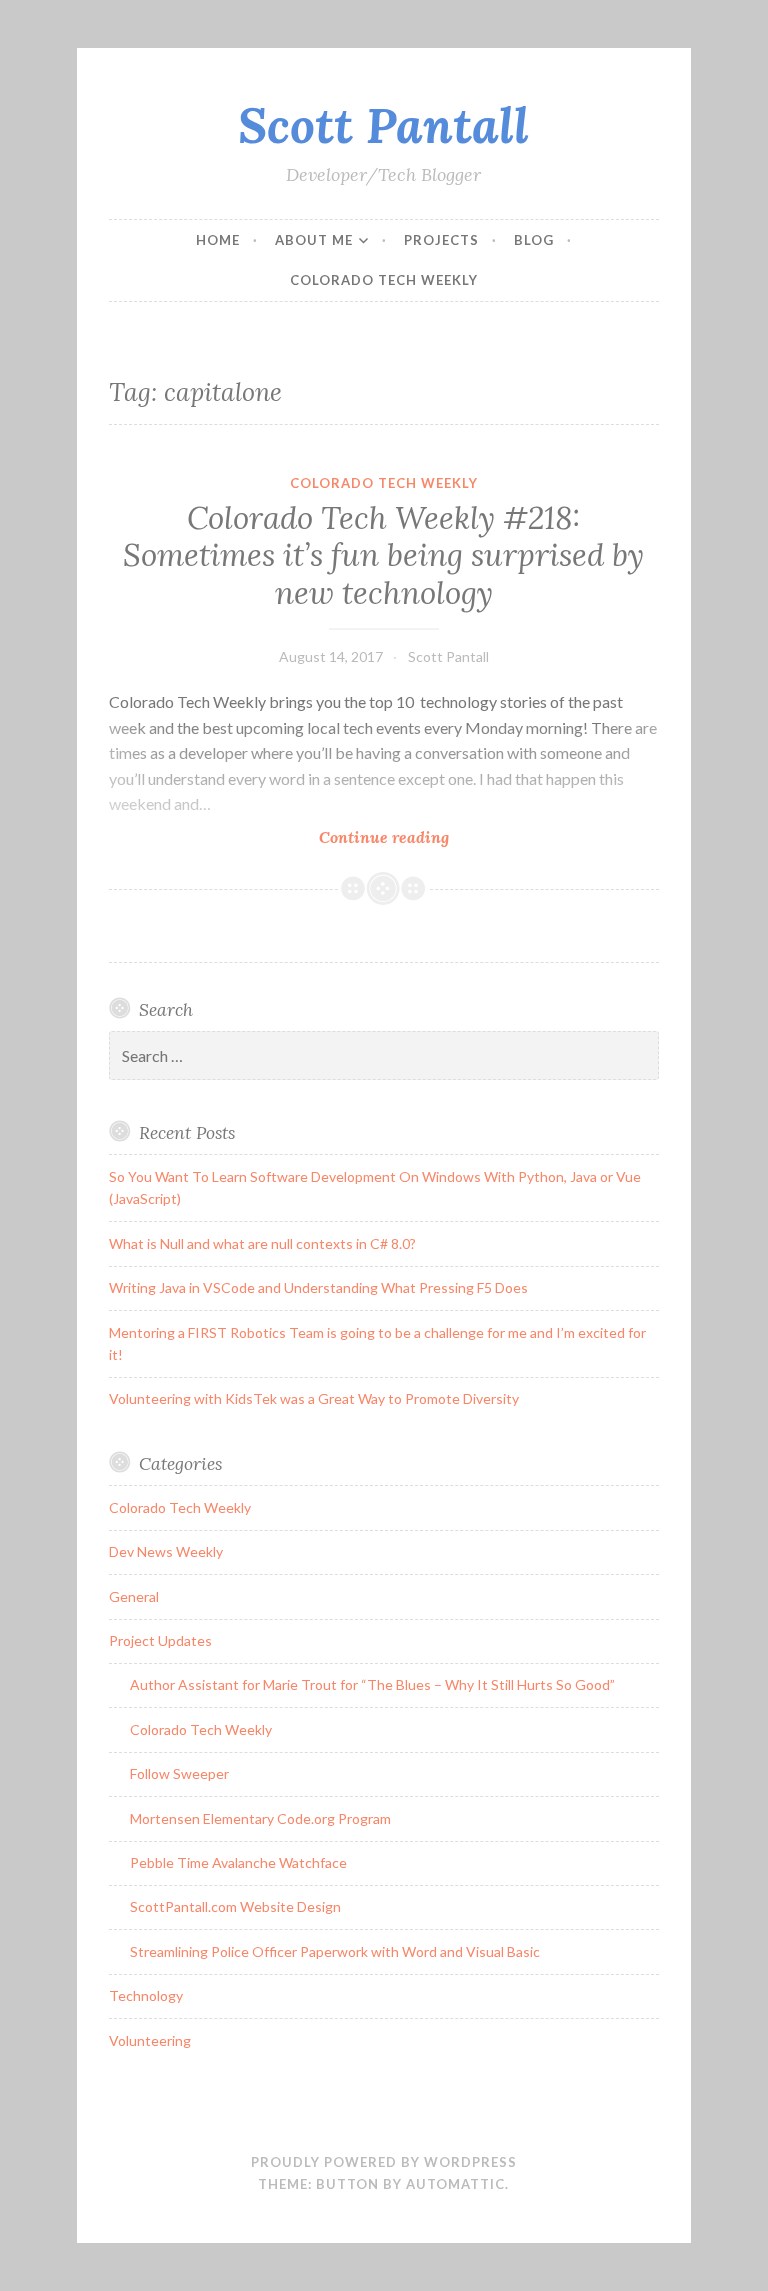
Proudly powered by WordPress (384, 2162)
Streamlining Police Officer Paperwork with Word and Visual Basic (335, 1951)
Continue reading (424, 837)
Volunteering (150, 2040)
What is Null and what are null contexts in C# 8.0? (262, 1243)
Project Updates (160, 1640)
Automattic (455, 2184)
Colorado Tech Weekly (384, 280)
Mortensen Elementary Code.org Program (260, 1818)
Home (218, 240)
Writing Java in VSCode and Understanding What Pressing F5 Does (318, 1287)
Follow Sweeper (179, 1773)
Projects (441, 240)
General (134, 1596)
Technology (146, 1995)
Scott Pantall (383, 125)
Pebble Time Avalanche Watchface (238, 1862)
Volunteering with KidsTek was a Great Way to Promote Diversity (314, 1398)
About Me (314, 240)
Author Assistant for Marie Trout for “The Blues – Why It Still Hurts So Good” (372, 1684)
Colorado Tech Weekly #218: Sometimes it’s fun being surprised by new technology (383, 555)
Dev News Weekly (166, 1551)
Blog (534, 240)
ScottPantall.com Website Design (235, 1906)
